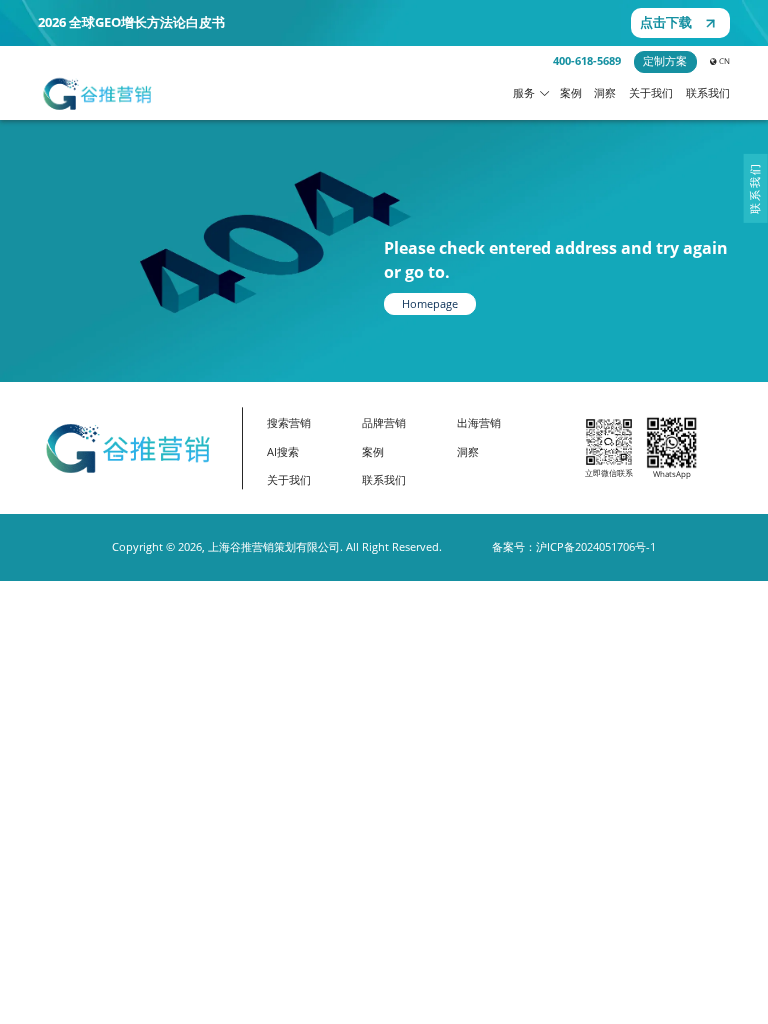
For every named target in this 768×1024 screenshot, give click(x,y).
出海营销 (479, 423)
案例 (571, 93)
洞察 (605, 93)
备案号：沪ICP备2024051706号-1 (574, 547)
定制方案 (665, 61)
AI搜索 (283, 452)
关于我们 (651, 93)
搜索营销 (289, 423)
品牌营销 (384, 423)
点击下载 (666, 22)
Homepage (430, 304)
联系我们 (708, 93)
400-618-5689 (587, 61)
